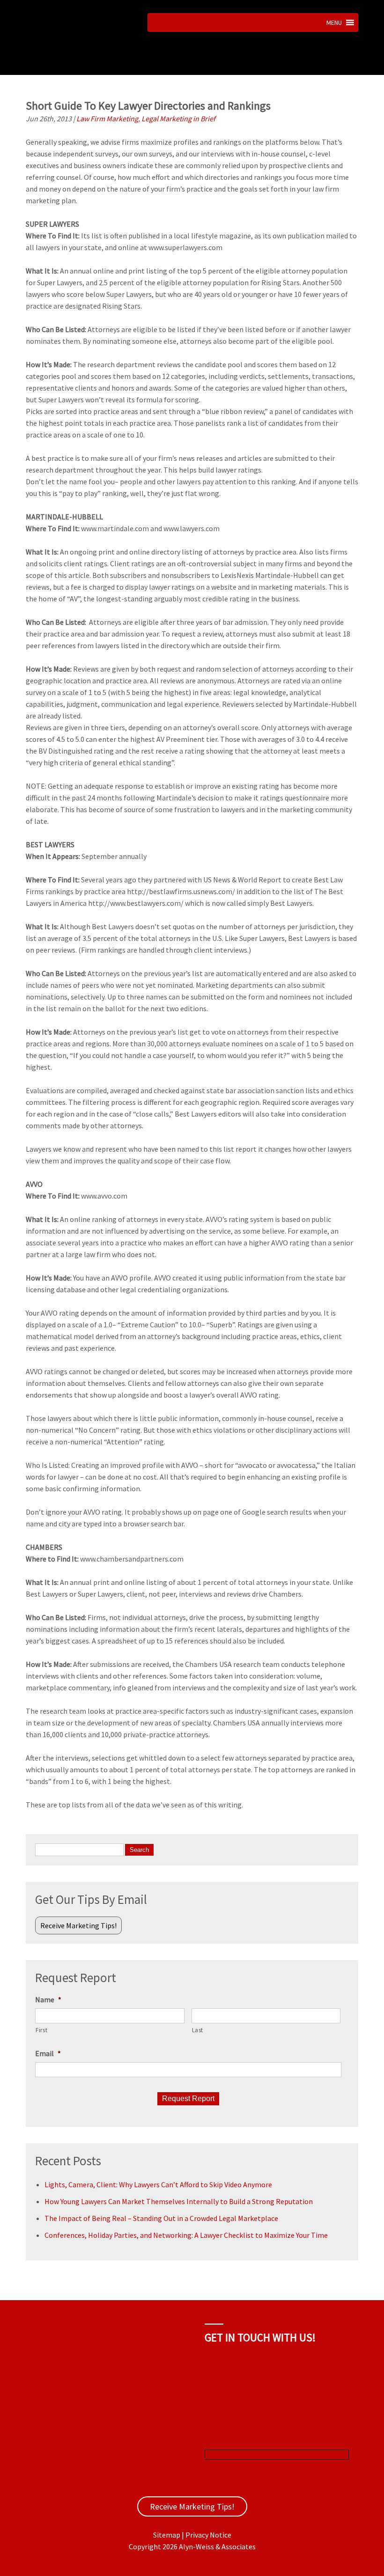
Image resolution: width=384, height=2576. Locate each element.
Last (198, 2030)
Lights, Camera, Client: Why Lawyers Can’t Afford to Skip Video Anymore (158, 2184)
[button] (334, 22)
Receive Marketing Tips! (78, 1925)
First (41, 2030)
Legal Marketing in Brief (178, 118)
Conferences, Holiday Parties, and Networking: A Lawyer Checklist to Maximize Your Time (186, 2235)
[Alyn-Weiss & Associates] (83, 70)
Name (48, 1999)
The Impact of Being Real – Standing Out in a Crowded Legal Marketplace (161, 2218)
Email (48, 2053)
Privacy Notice (208, 2535)
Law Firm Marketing (107, 118)
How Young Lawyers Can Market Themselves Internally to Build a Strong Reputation (179, 2201)
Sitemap (167, 2535)
